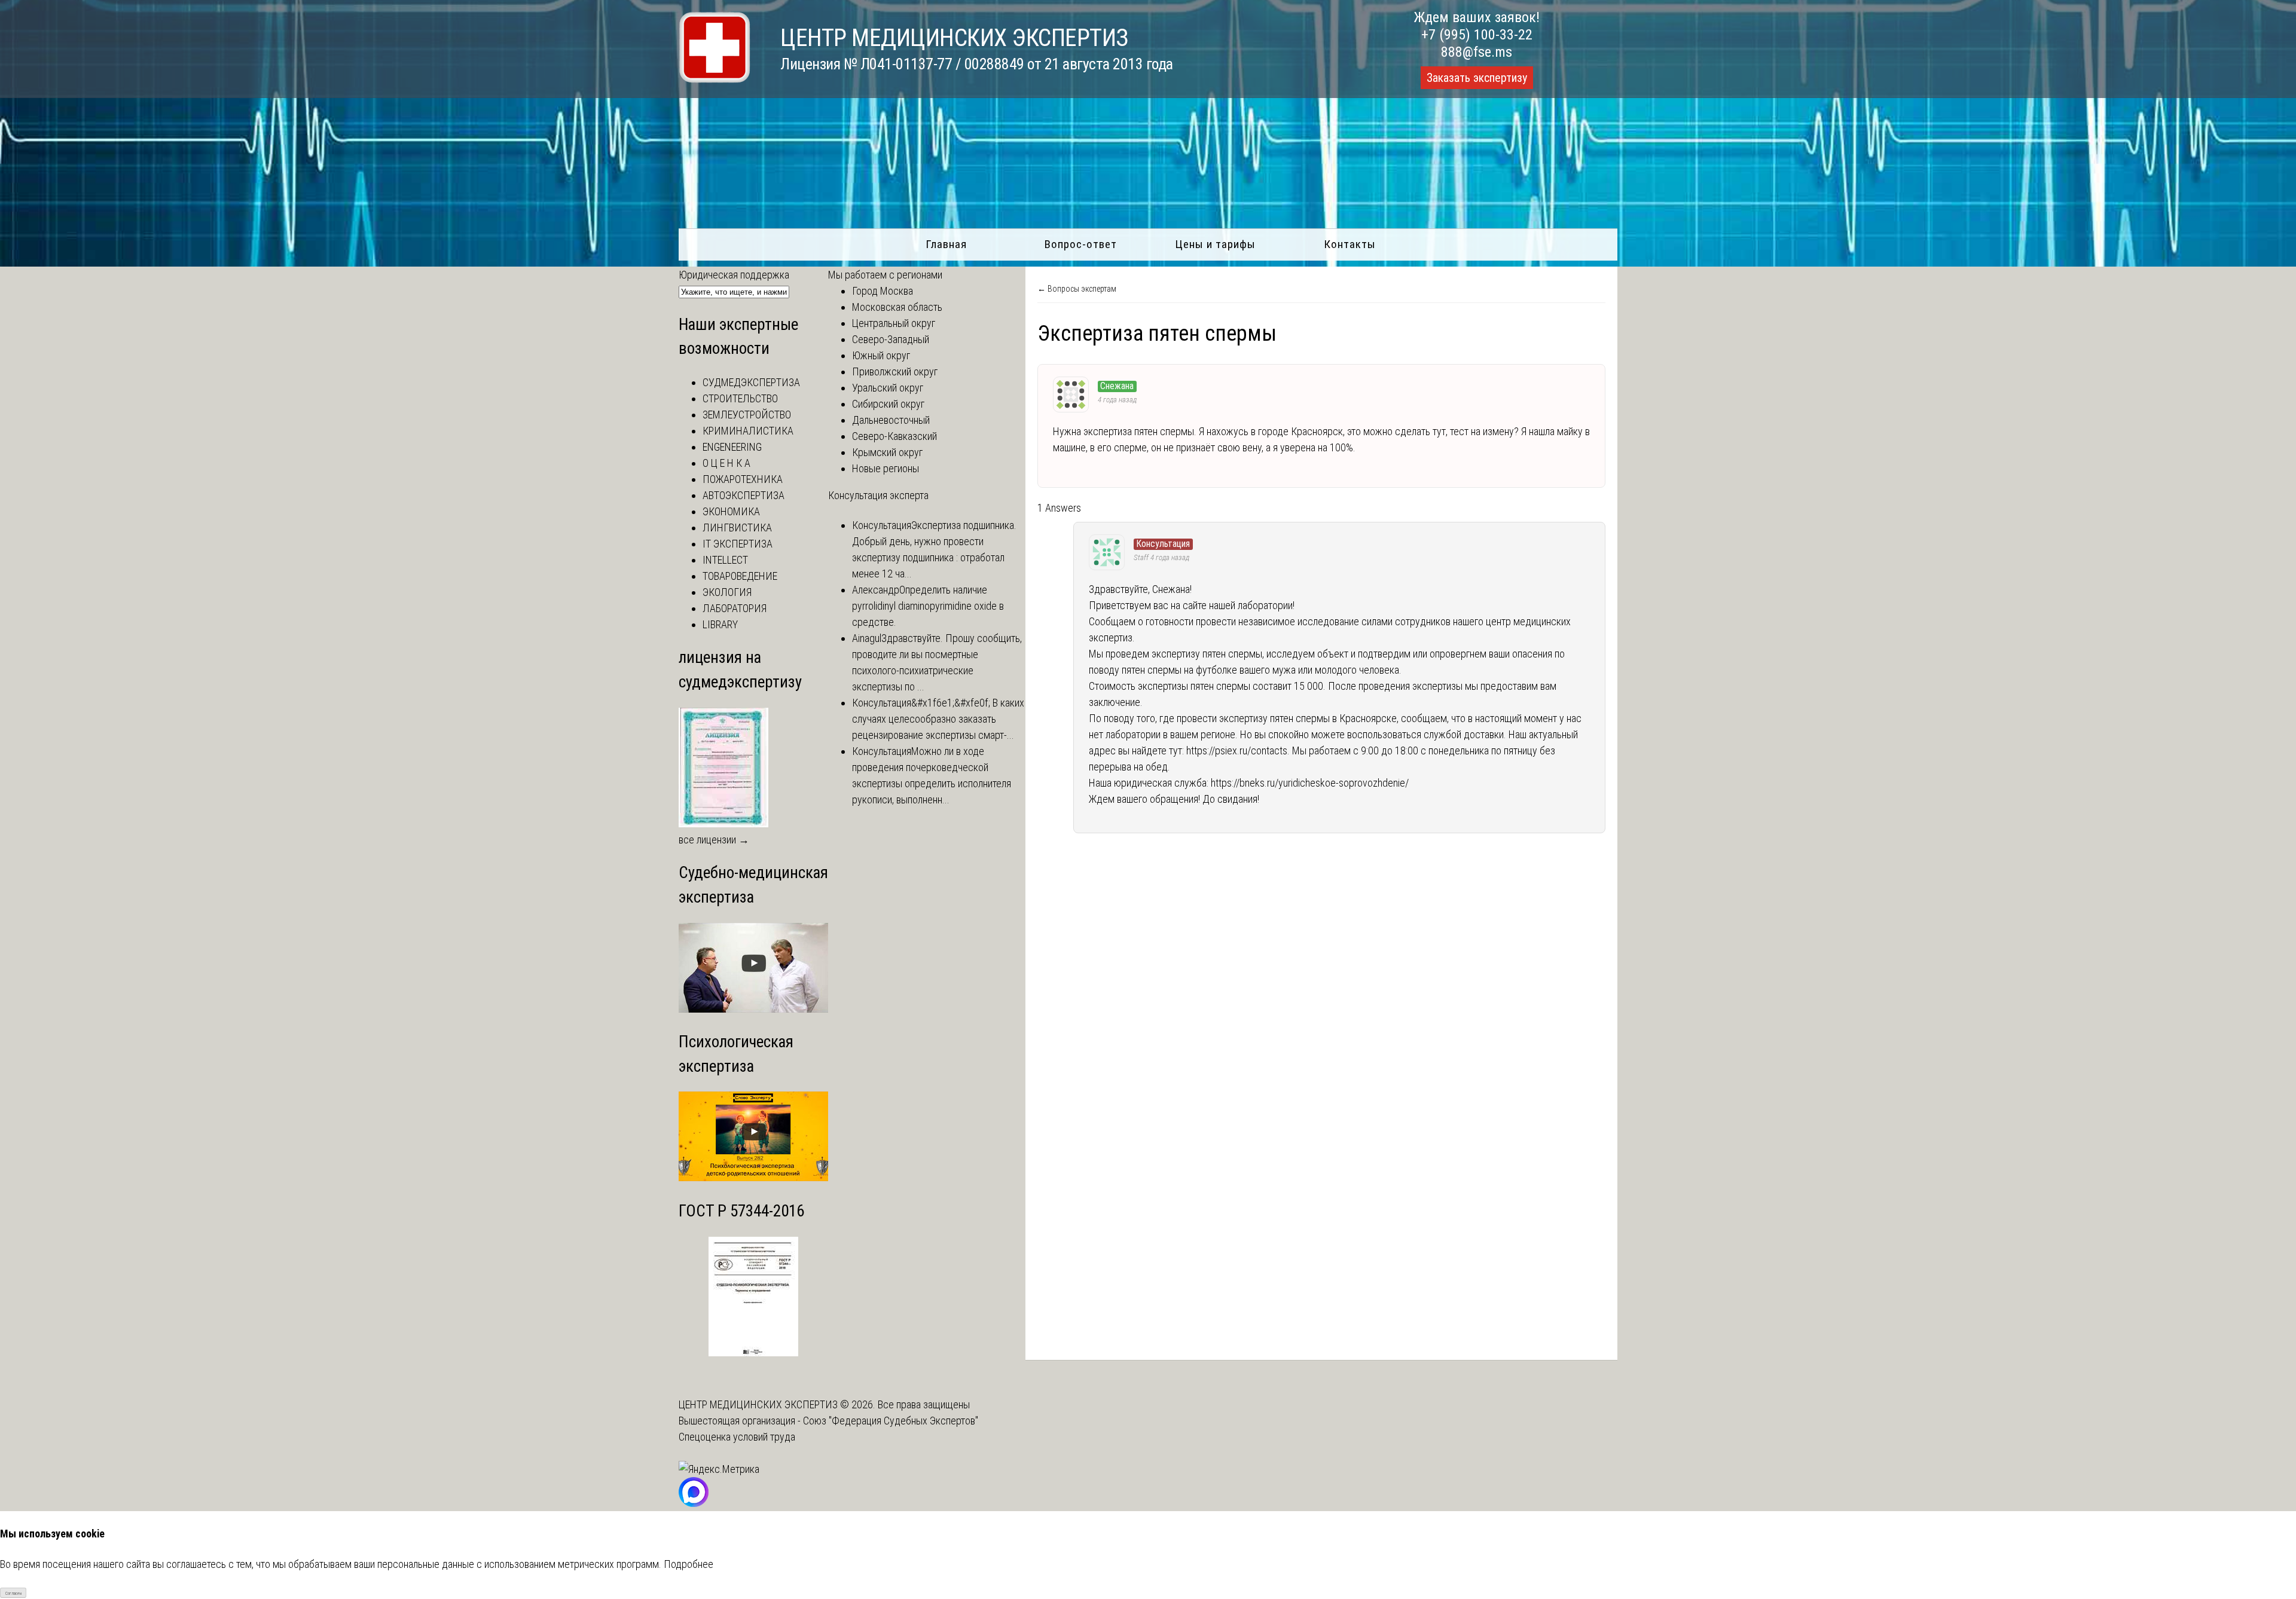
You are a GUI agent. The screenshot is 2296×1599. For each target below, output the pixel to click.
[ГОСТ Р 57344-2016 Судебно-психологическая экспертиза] (753, 1352)
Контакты (1350, 244)
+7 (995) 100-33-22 (1477, 35)
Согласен (13, 1593)
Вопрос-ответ (1081, 244)
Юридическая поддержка (734, 275)
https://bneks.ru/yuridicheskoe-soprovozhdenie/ (1310, 783)
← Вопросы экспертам (1077, 289)
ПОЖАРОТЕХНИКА (743, 479)
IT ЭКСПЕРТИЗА (738, 544)
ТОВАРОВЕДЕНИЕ (740, 576)
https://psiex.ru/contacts (1237, 750)
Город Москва (883, 291)
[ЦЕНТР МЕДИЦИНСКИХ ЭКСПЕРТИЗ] (715, 79)
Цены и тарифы (1215, 244)
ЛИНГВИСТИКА (737, 528)
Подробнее (689, 1564)
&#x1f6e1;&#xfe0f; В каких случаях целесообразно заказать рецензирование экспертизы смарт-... (938, 719)
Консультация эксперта (878, 495)
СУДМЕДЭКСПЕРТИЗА (751, 382)
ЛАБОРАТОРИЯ (735, 608)
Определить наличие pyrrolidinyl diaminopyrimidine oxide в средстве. (928, 606)
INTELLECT (725, 560)
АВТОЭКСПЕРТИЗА (744, 495)
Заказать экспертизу (1477, 78)
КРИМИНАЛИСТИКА (748, 431)
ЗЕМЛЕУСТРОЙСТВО (747, 415)
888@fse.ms (1477, 52)
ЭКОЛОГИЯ (727, 592)
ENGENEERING (732, 447)
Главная (946, 244)
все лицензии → (714, 840)
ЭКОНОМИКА (731, 511)
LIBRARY (720, 624)
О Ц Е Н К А (726, 463)
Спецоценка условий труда (737, 1437)
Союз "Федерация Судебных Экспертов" (891, 1421)
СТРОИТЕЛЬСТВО (740, 398)
